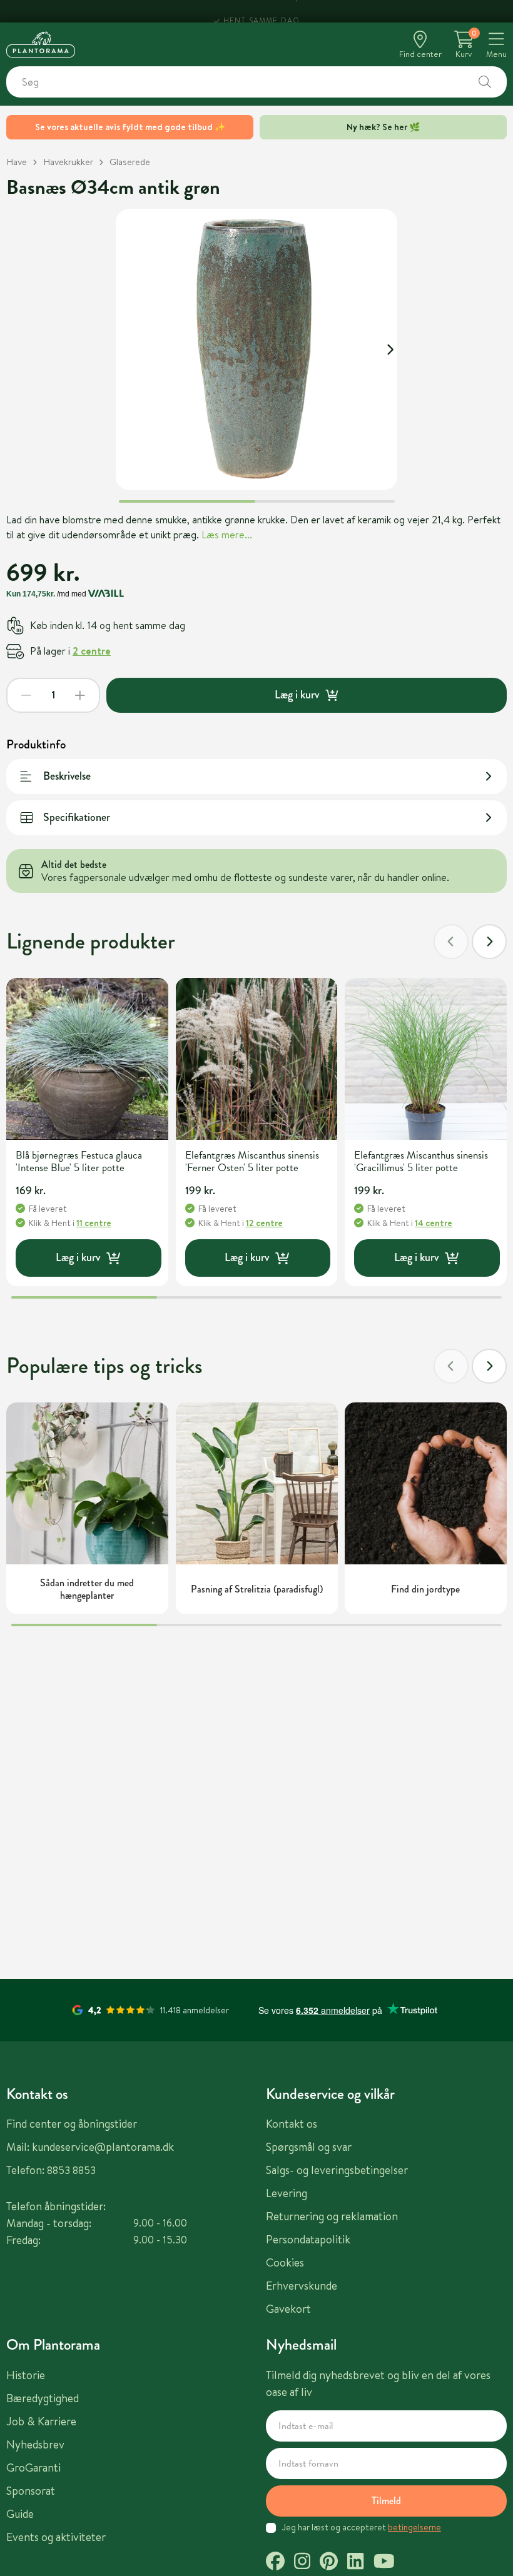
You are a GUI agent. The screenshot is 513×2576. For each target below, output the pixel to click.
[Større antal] (80, 695)
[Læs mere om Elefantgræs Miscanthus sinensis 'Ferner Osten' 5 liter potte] (257, 1059)
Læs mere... (227, 535)
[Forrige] (451, 942)
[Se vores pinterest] (329, 2563)
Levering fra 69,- (261, 11)
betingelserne (414, 2527)
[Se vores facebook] (275, 2563)
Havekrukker (68, 162)
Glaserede (130, 162)
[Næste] (489, 942)
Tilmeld (386, 2501)
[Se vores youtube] (384, 2563)
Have (17, 162)
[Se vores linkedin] (355, 2563)
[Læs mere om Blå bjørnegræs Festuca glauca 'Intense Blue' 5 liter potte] (87, 1059)
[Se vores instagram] (302, 2563)
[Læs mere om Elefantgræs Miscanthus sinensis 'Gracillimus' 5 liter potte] (426, 1059)
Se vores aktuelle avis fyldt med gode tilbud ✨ (130, 127)
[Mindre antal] (26, 695)
